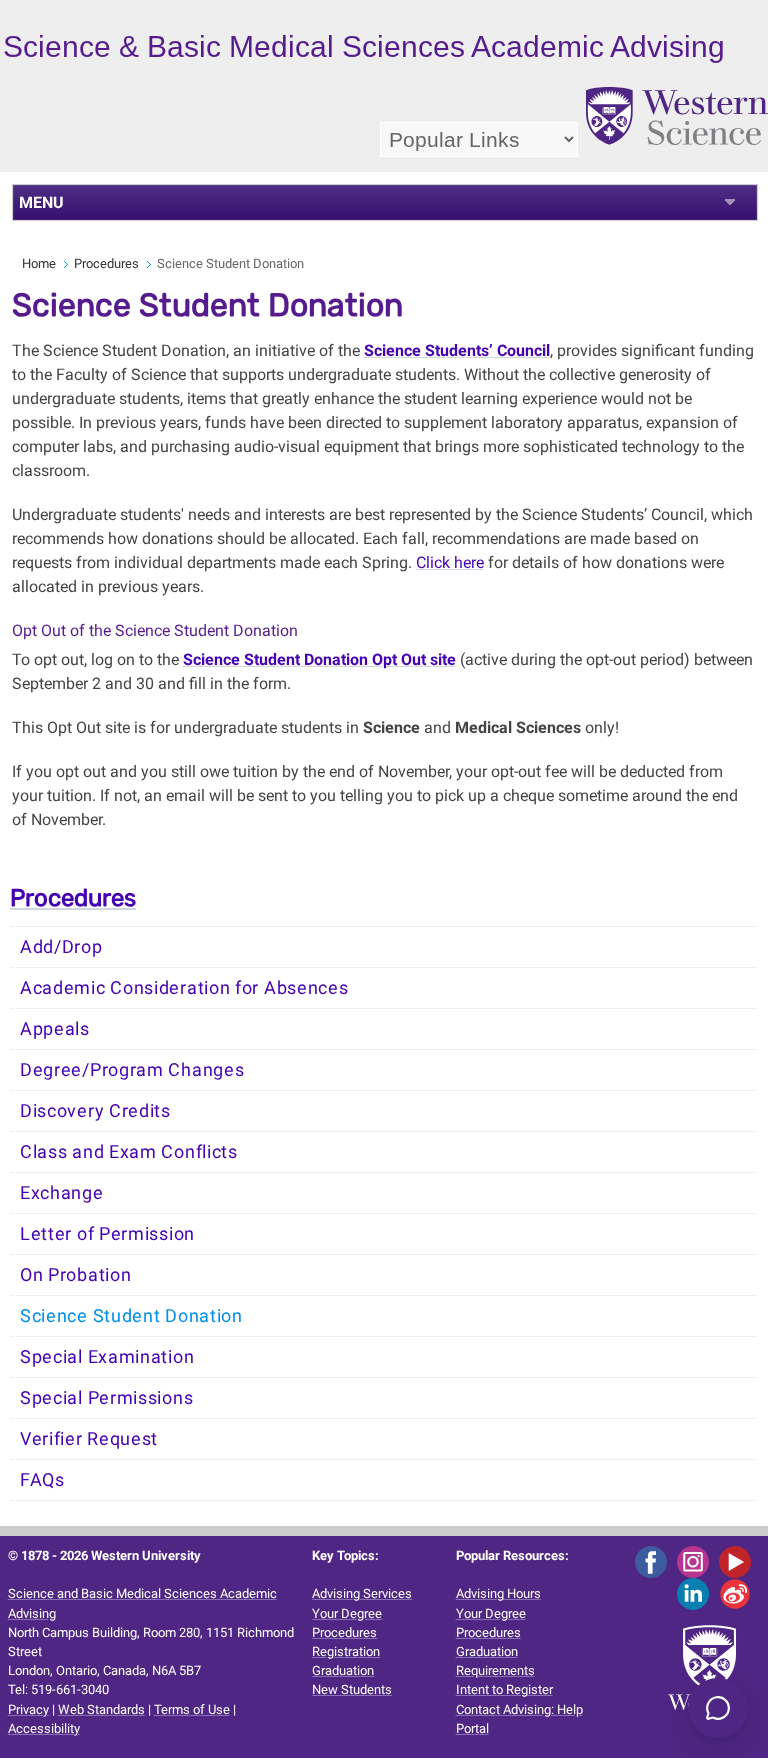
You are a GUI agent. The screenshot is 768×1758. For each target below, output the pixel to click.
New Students (352, 1689)
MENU (41, 202)
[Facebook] (654, 1560)
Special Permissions (106, 1398)
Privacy (28, 1709)
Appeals (55, 1029)
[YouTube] (738, 1560)
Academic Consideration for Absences (184, 988)
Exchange (62, 1193)
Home (39, 263)
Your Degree (347, 1613)
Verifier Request (89, 1439)
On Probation (75, 1275)
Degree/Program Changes (132, 1070)
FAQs (42, 1480)
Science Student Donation (131, 1316)
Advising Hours (498, 1593)
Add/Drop (61, 947)
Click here (450, 562)
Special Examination (107, 1357)
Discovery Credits (95, 1111)
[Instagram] (696, 1560)
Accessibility (44, 1728)
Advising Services (362, 1593)
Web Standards (101, 1709)
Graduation (343, 1670)
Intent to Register (504, 1689)
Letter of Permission (107, 1234)
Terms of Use (192, 1709)
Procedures (106, 263)
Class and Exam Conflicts (129, 1152)
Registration (346, 1651)
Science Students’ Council (457, 350)
